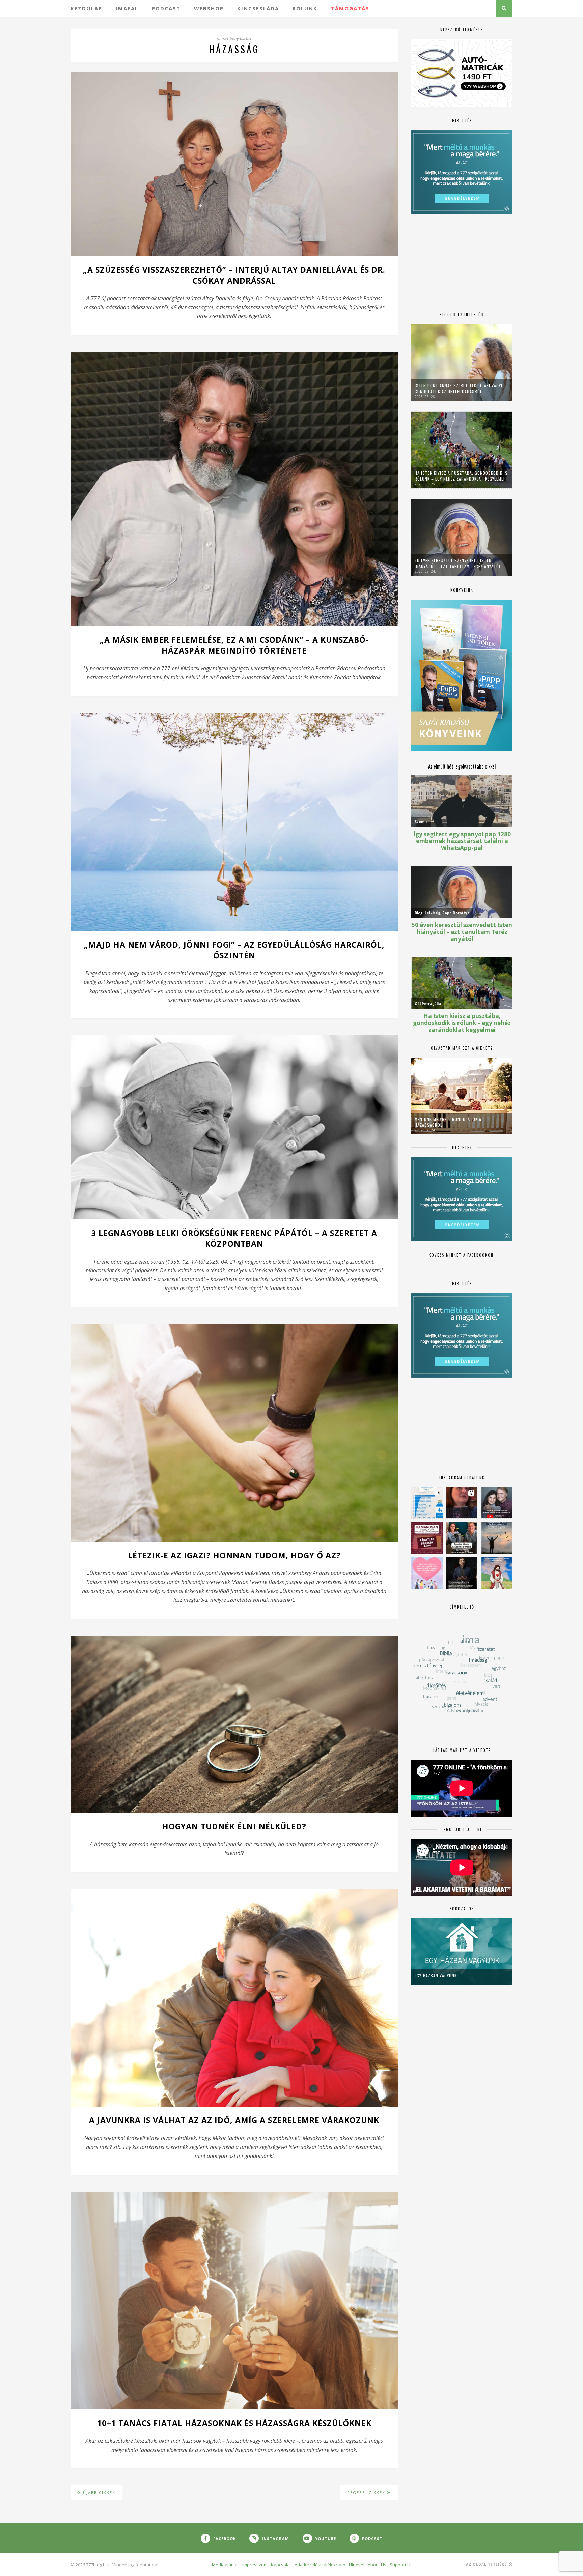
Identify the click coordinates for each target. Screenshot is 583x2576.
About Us (377, 2565)
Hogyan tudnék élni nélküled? (234, 1826)
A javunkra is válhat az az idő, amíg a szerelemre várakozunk (234, 2120)
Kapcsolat (281, 2565)
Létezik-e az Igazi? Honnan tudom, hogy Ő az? (234, 1555)
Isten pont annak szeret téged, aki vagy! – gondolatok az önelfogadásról (461, 388)
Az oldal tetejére (487, 2564)
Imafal (127, 8)
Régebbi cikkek (367, 2493)
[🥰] (427, 1573)
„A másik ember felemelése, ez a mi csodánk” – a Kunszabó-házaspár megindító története (234, 645)
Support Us (401, 2565)
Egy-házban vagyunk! (436, 1976)
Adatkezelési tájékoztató (320, 2565)
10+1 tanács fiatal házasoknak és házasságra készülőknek (234, 2423)
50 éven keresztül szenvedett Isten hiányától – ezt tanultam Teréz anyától (458, 563)
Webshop (209, 8)
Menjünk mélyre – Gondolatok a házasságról (448, 1122)
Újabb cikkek (98, 2493)
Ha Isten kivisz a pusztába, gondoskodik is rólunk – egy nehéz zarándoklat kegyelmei (461, 476)
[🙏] (496, 1573)
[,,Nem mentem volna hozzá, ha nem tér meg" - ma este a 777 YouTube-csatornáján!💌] (496, 1503)
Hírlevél (357, 2565)
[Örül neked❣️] (496, 1538)
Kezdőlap (86, 8)
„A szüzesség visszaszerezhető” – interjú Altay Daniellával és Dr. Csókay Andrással (234, 275)
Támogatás (350, 8)
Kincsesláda (258, 8)
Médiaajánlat (225, 2565)
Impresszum (255, 2565)
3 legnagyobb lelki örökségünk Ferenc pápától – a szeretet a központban (234, 1238)
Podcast (166, 8)
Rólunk (305, 8)
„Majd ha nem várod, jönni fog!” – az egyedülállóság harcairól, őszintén (234, 950)
